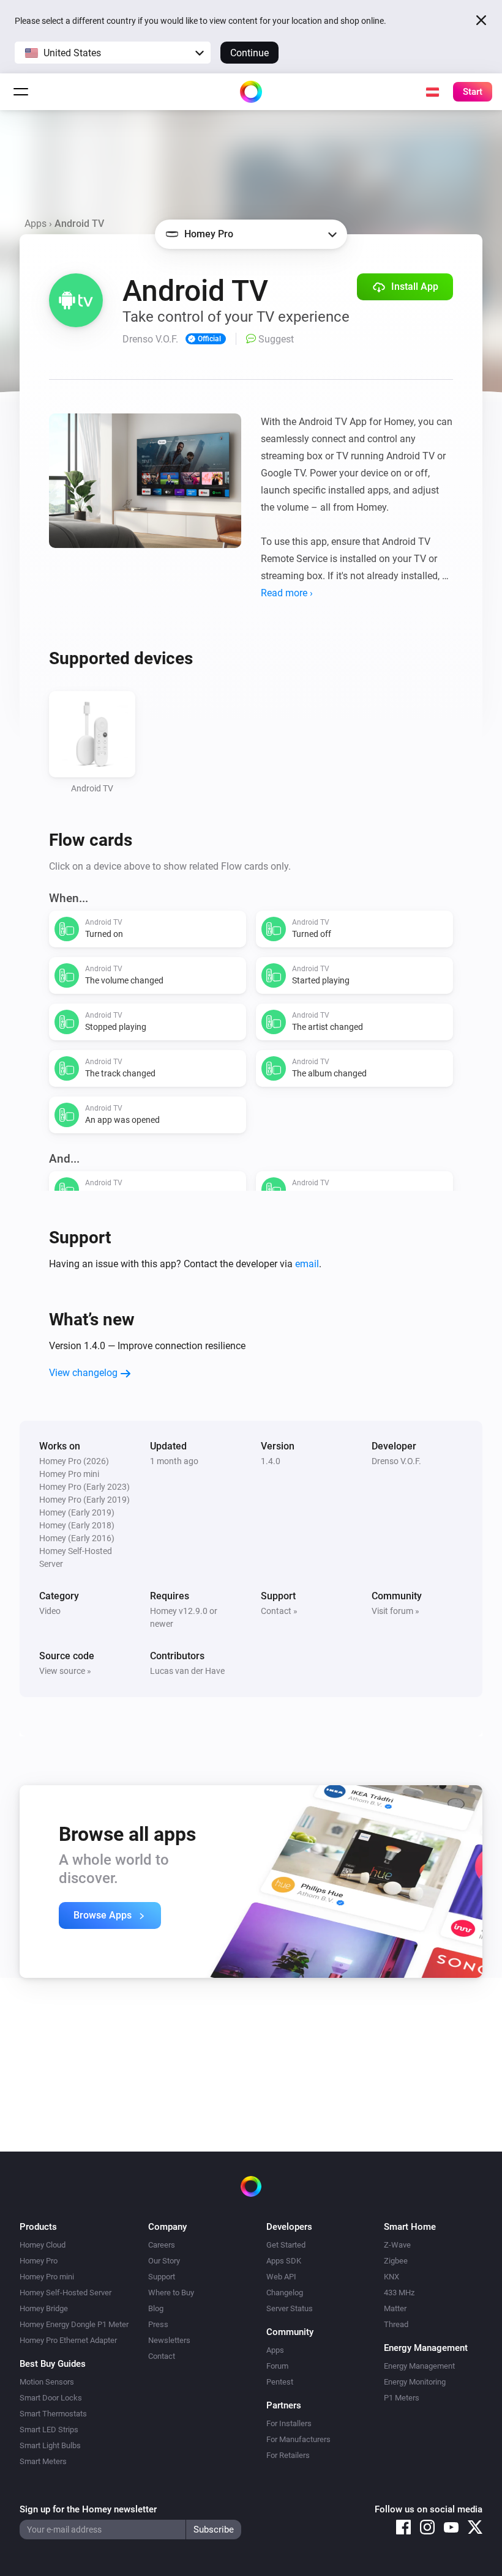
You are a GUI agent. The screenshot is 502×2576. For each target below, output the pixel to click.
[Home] (251, 92)
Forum (277, 2366)
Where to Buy (171, 2293)
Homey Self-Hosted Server (66, 2293)
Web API (281, 2277)
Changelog (285, 2293)
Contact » (279, 1611)
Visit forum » (395, 1611)
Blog (156, 2308)
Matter (395, 2308)
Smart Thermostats (53, 2414)
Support (162, 2277)
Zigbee (396, 2261)
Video (50, 1611)
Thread (396, 2324)
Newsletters (169, 2340)
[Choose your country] (432, 92)
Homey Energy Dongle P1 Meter (74, 2324)
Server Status (290, 2308)
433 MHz (399, 2293)
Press (158, 2324)
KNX (391, 2277)
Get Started (286, 2245)
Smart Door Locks (51, 2398)
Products (38, 2227)
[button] (113, 53)
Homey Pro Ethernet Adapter (68, 2340)
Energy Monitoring (415, 2382)
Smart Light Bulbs (50, 2445)
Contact (162, 2356)
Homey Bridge (44, 2308)
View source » (65, 1671)
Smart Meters (43, 2461)
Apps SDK (284, 2261)
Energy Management (419, 2366)
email (307, 1264)
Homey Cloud (43, 2245)
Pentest (280, 2382)
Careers (162, 2245)
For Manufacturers (298, 2439)
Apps (36, 224)
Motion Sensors (47, 2382)
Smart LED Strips (49, 2430)
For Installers (289, 2423)
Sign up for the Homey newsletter (88, 2509)
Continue (249, 53)
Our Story (164, 2261)
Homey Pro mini (47, 2277)
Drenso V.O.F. (396, 1461)
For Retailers (288, 2455)
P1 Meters (402, 2398)
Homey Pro (39, 2261)
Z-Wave (397, 2245)
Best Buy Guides (53, 2364)
